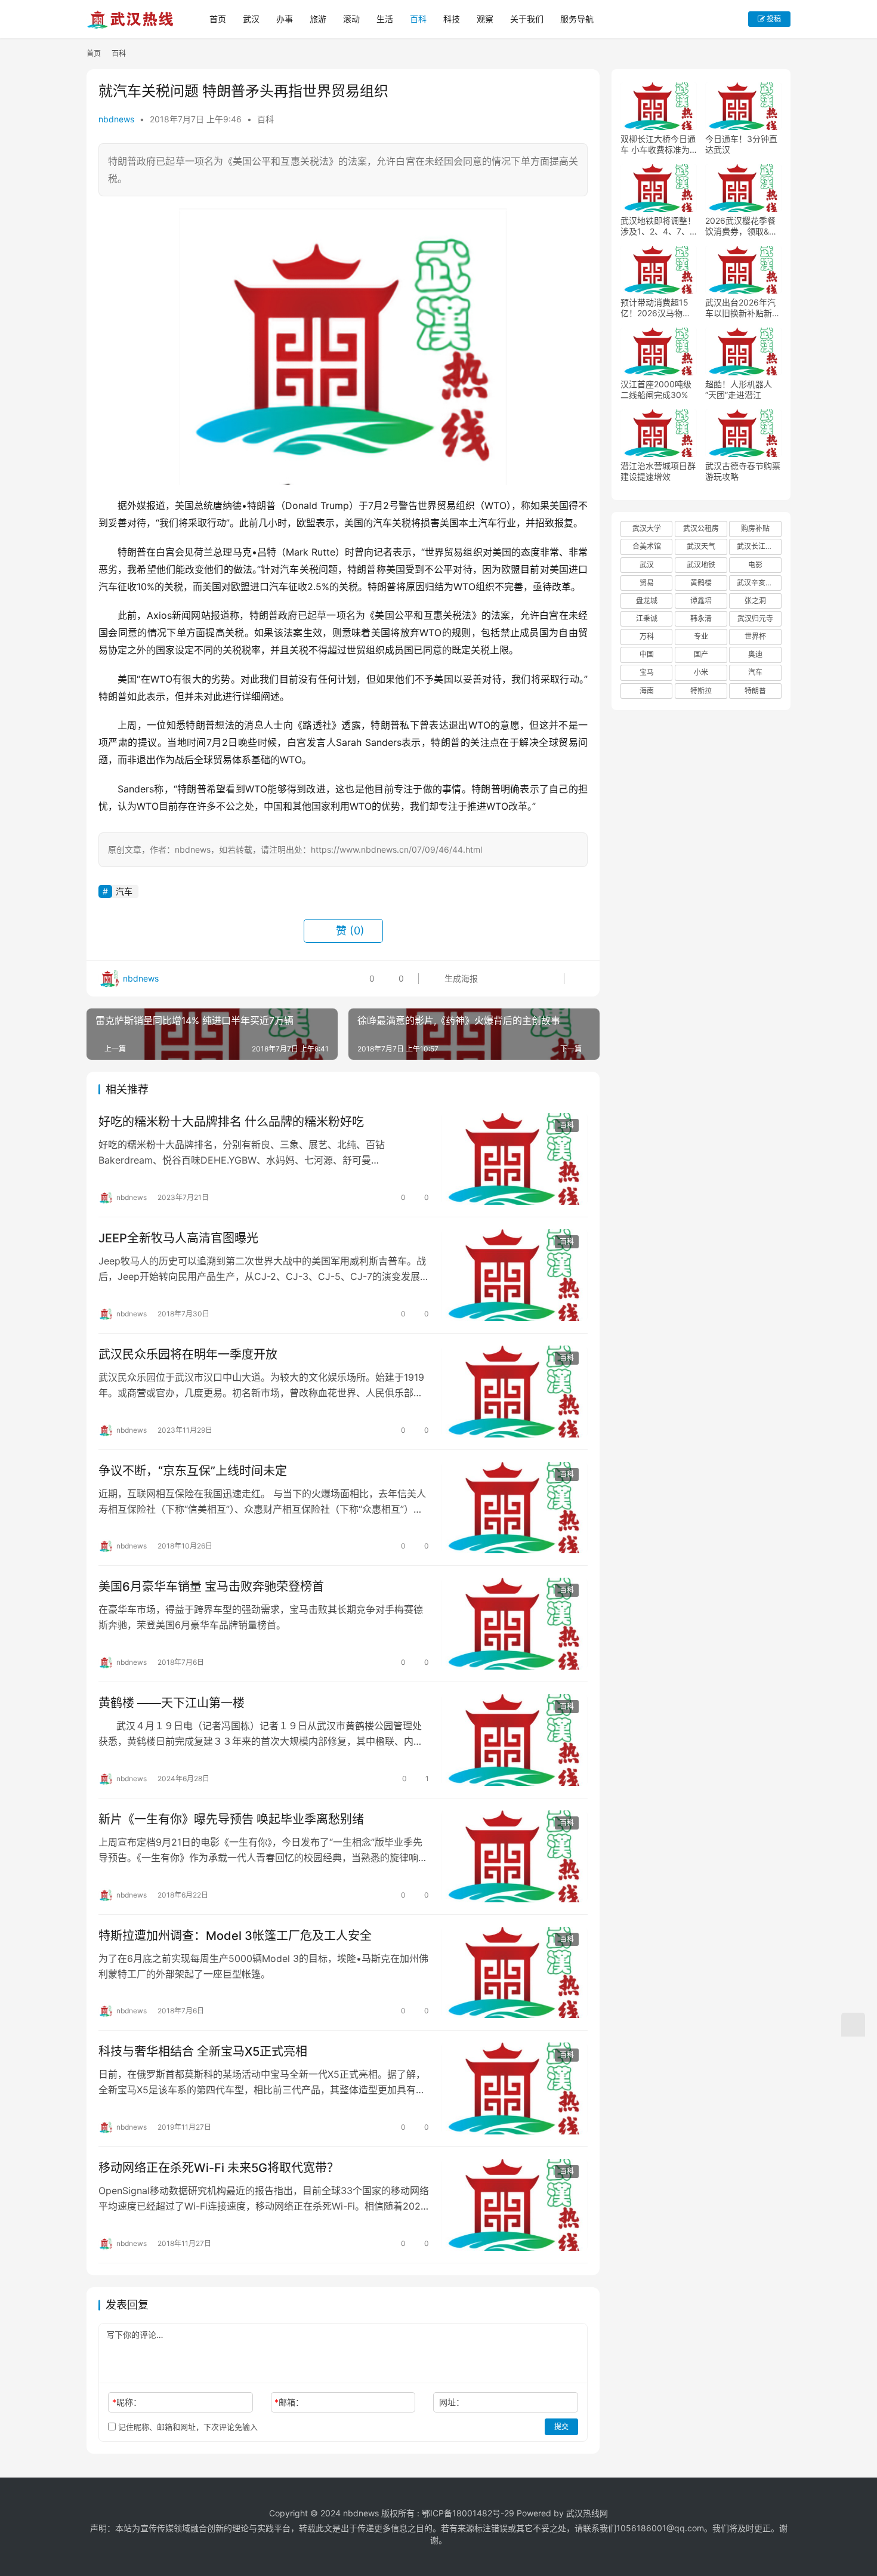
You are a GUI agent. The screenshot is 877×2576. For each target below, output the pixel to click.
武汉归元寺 (755, 618)
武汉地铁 (701, 565)
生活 (385, 19)
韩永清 (701, 618)
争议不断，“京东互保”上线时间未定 (193, 1471)
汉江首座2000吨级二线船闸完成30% (656, 389)
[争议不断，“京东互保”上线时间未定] (514, 1508)
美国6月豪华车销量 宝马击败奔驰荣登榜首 (211, 1587)
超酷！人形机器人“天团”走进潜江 (739, 389)
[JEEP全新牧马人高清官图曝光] (514, 1275)
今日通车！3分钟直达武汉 (741, 144)
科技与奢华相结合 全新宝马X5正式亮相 (203, 2051)
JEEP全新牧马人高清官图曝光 (178, 1238)
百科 (418, 19)
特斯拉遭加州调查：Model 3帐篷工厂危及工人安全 (235, 1936)
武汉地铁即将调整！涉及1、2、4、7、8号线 (658, 226)
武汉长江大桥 (758, 546)
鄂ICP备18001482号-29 (468, 2513)
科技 (452, 19)
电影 (755, 565)
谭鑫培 (701, 601)
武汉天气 (701, 546)
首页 (218, 19)
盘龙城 (647, 601)
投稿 (773, 19)
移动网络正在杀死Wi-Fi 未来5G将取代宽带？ (219, 2168)
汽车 (124, 891)
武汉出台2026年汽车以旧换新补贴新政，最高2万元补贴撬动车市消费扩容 (741, 308)
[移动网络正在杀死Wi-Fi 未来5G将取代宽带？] (514, 2205)
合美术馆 (647, 546)
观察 (485, 19)
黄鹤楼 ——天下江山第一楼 (172, 1703)
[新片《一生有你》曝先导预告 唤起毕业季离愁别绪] (514, 1856)
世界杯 (755, 636)
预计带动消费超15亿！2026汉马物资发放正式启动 (656, 308)
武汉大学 (647, 528)
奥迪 (755, 654)
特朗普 (755, 691)
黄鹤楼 (701, 583)
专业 (701, 636)
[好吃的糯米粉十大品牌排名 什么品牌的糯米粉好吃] (514, 1159)
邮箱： (289, 2402)
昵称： (127, 2402)
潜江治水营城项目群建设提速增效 (658, 471)
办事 (285, 19)
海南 (647, 691)
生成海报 (460, 978)
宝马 (647, 672)
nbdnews (116, 119)
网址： (452, 2402)
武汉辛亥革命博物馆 (759, 583)
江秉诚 (647, 618)
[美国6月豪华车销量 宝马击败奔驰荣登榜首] (514, 1624)
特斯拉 (701, 691)
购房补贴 (755, 528)
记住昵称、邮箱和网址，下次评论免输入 (187, 2427)
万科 (647, 636)
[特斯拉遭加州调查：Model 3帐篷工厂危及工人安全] (514, 1973)
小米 (701, 672)
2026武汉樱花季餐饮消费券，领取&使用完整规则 (741, 226)
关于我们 (527, 19)
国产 (701, 654)
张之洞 (755, 601)
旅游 (318, 19)
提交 (561, 2427)
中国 (647, 654)
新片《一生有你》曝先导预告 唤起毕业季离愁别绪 (231, 1819)
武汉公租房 (701, 528)
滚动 (351, 19)
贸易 (647, 583)
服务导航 (577, 19)
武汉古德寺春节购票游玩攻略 (743, 471)
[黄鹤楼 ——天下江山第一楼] (514, 1740)
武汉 (251, 19)
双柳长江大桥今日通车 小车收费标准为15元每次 (658, 144)
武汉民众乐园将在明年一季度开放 (188, 1355)
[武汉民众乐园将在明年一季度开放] (514, 1392)
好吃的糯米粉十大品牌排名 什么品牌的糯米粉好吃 (231, 1122)
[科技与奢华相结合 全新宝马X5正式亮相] (514, 2088)
